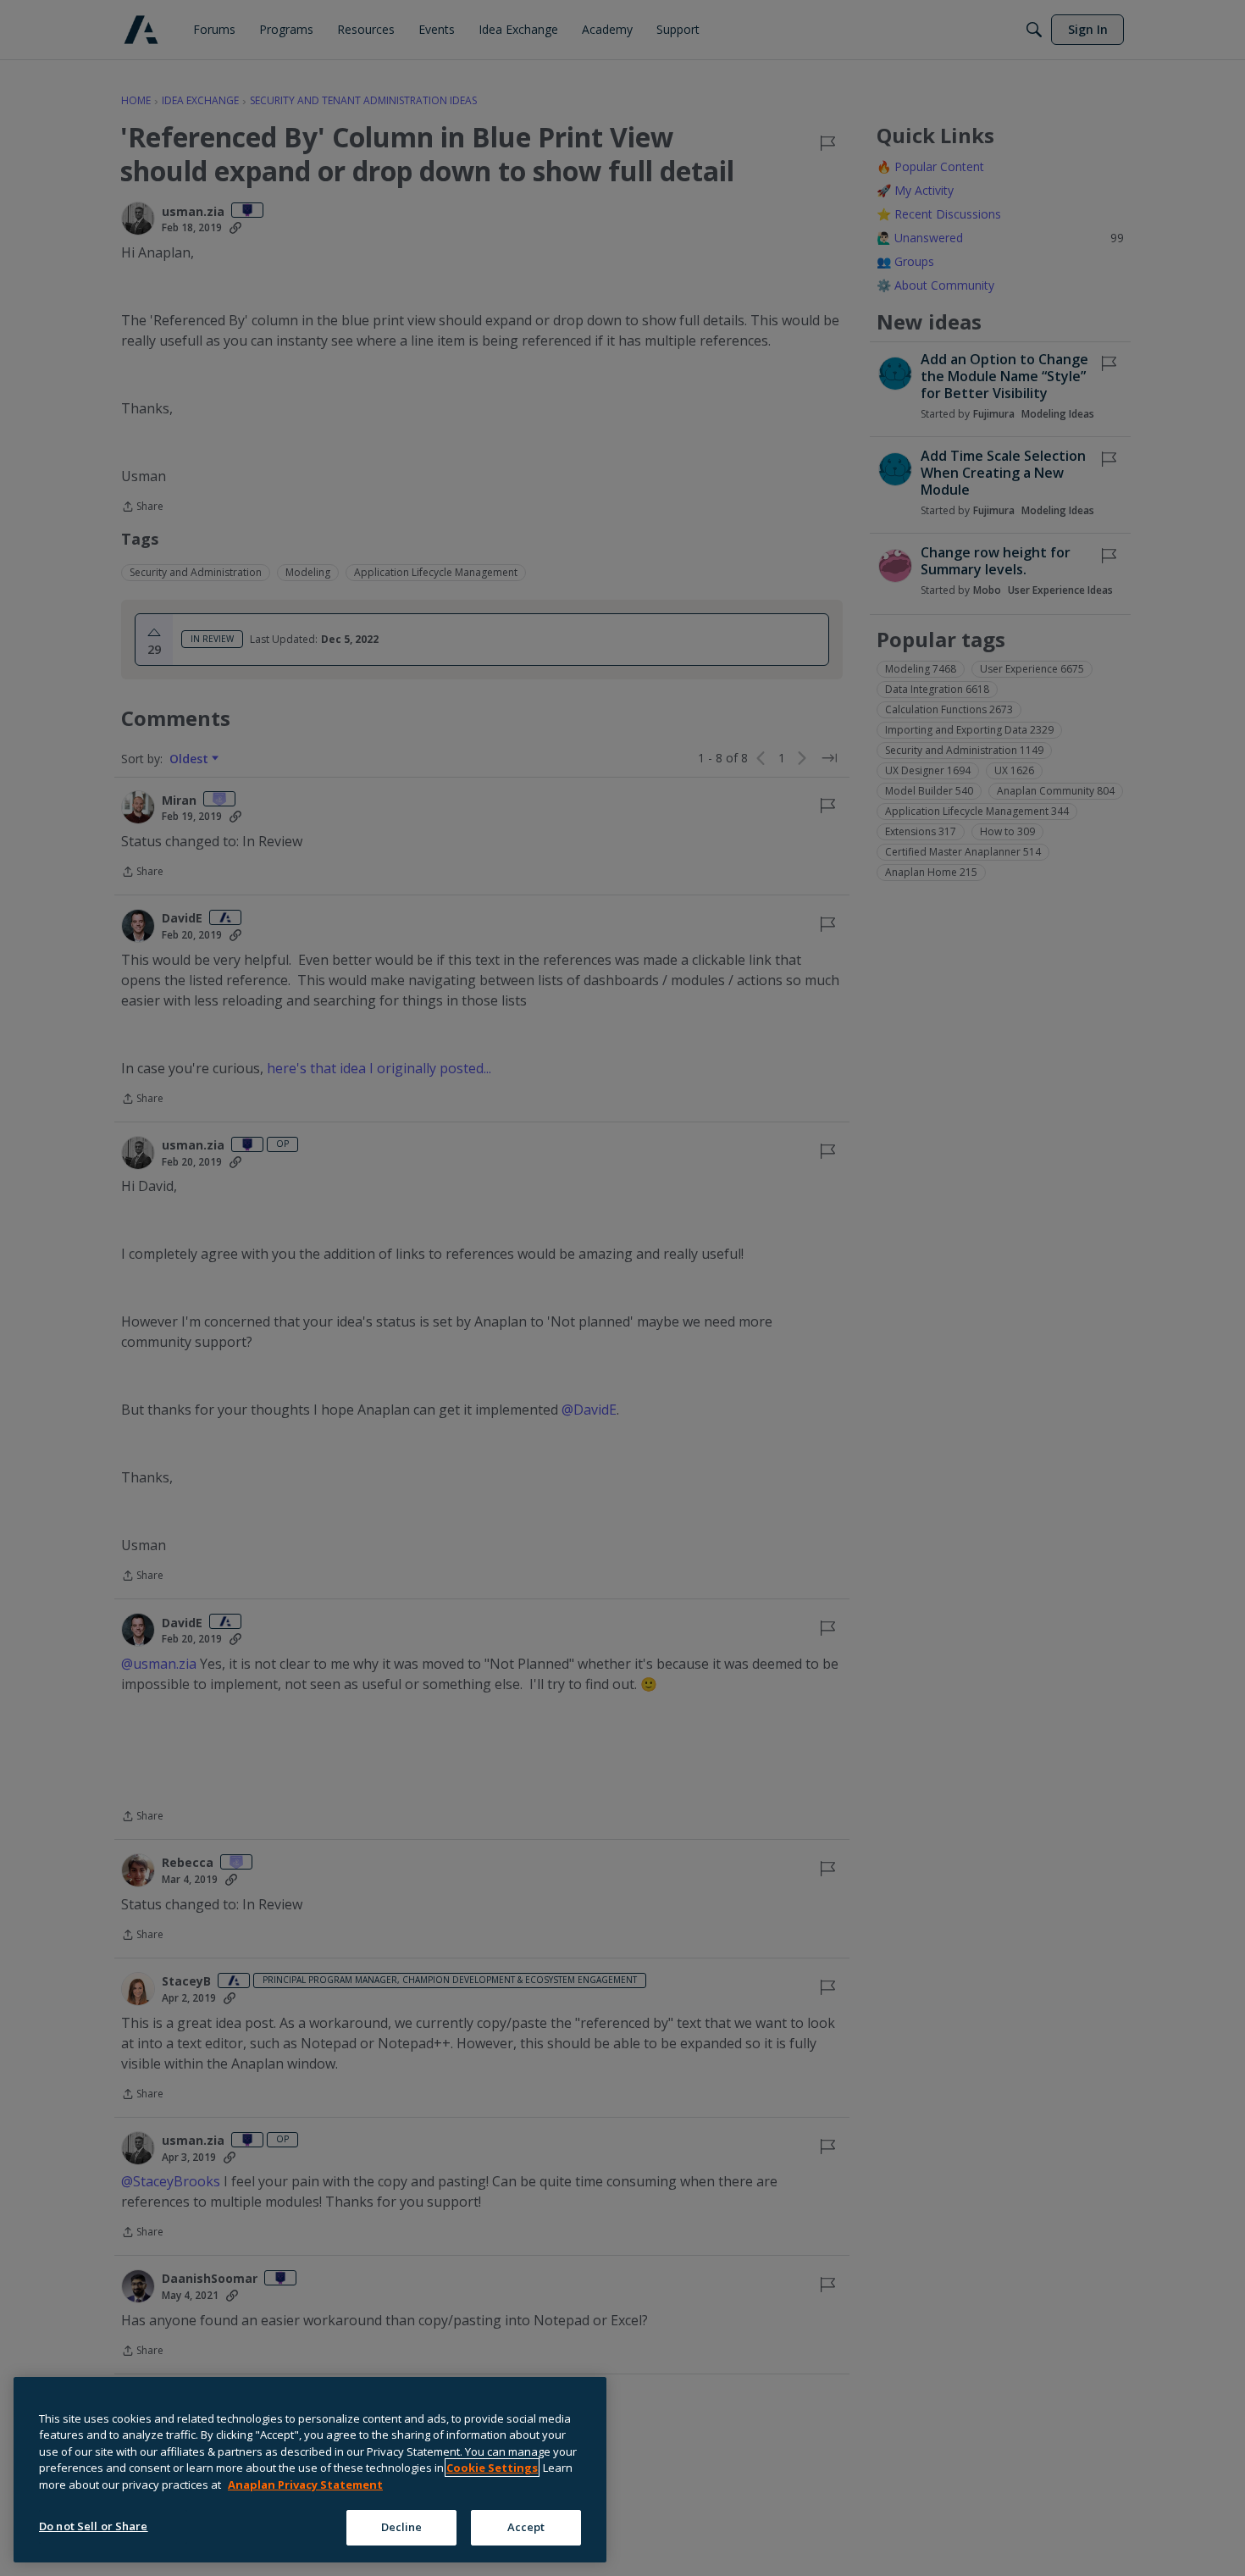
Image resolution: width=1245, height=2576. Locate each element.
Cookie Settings (492, 2468)
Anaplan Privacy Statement (305, 2485)
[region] (310, 2470)
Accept (526, 2527)
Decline (402, 2527)
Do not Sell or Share (94, 2526)
